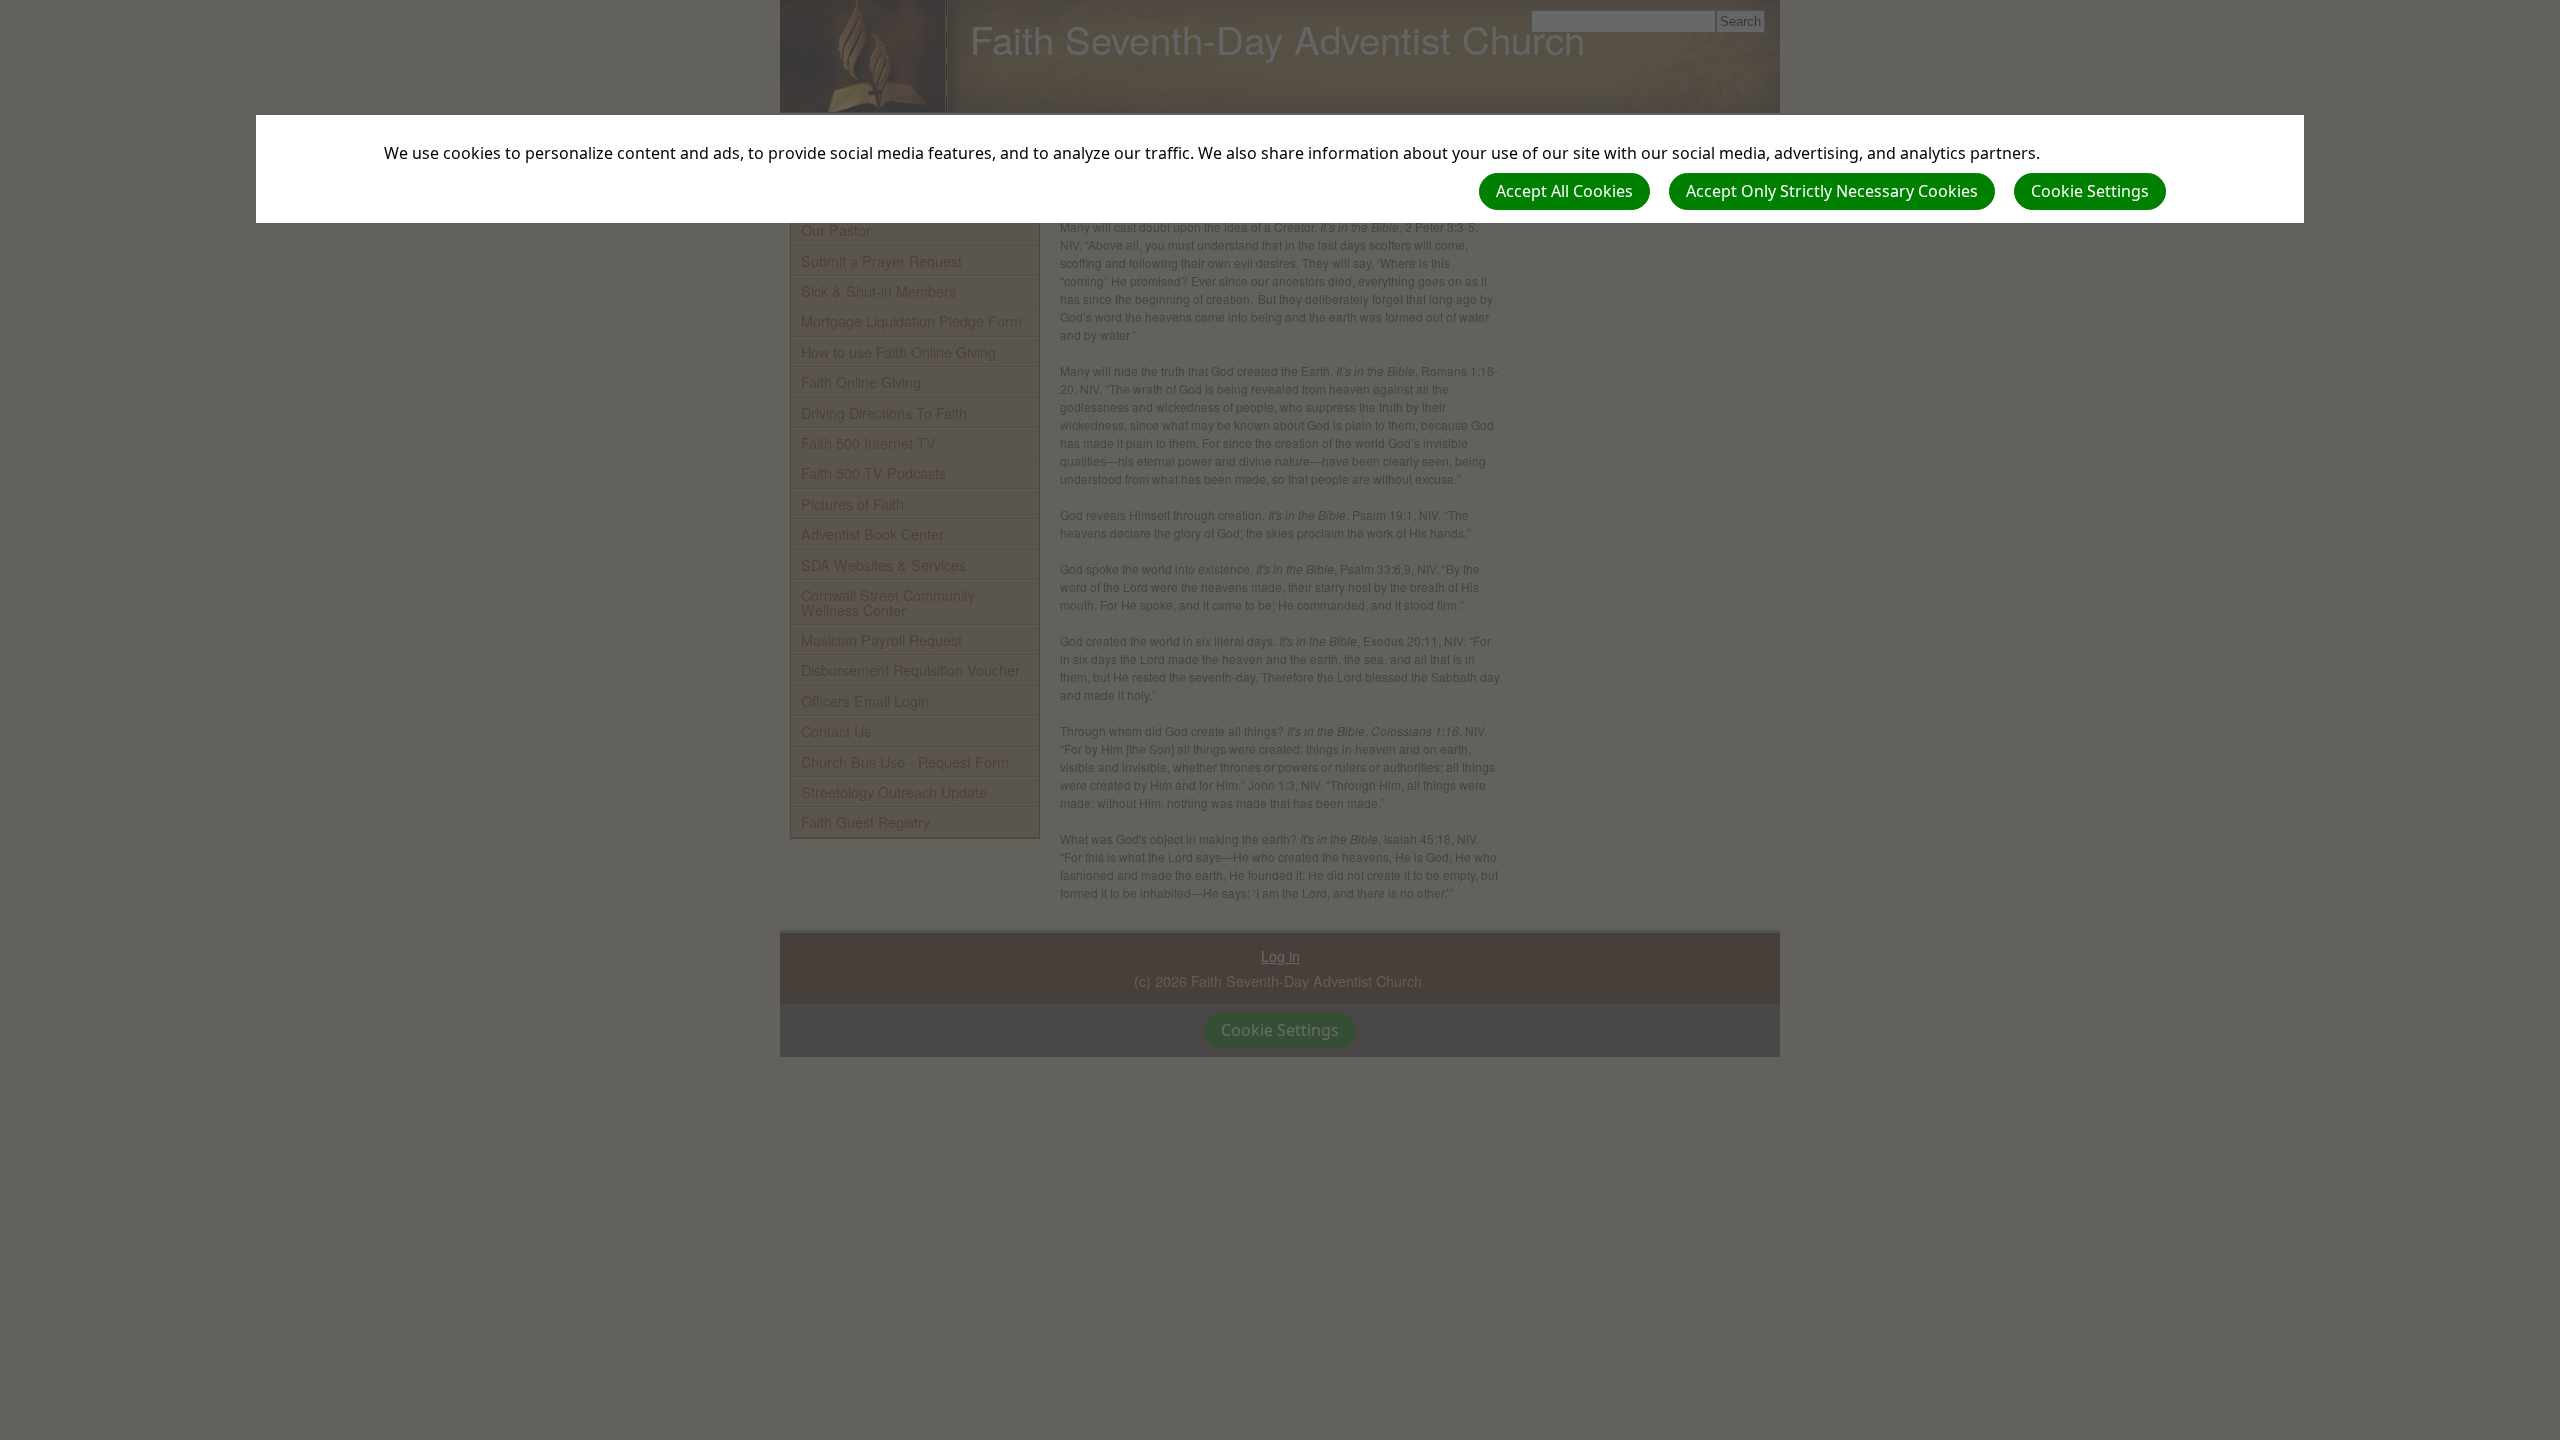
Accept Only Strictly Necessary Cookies (1832, 191)
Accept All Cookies (1564, 191)
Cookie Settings (2090, 191)
